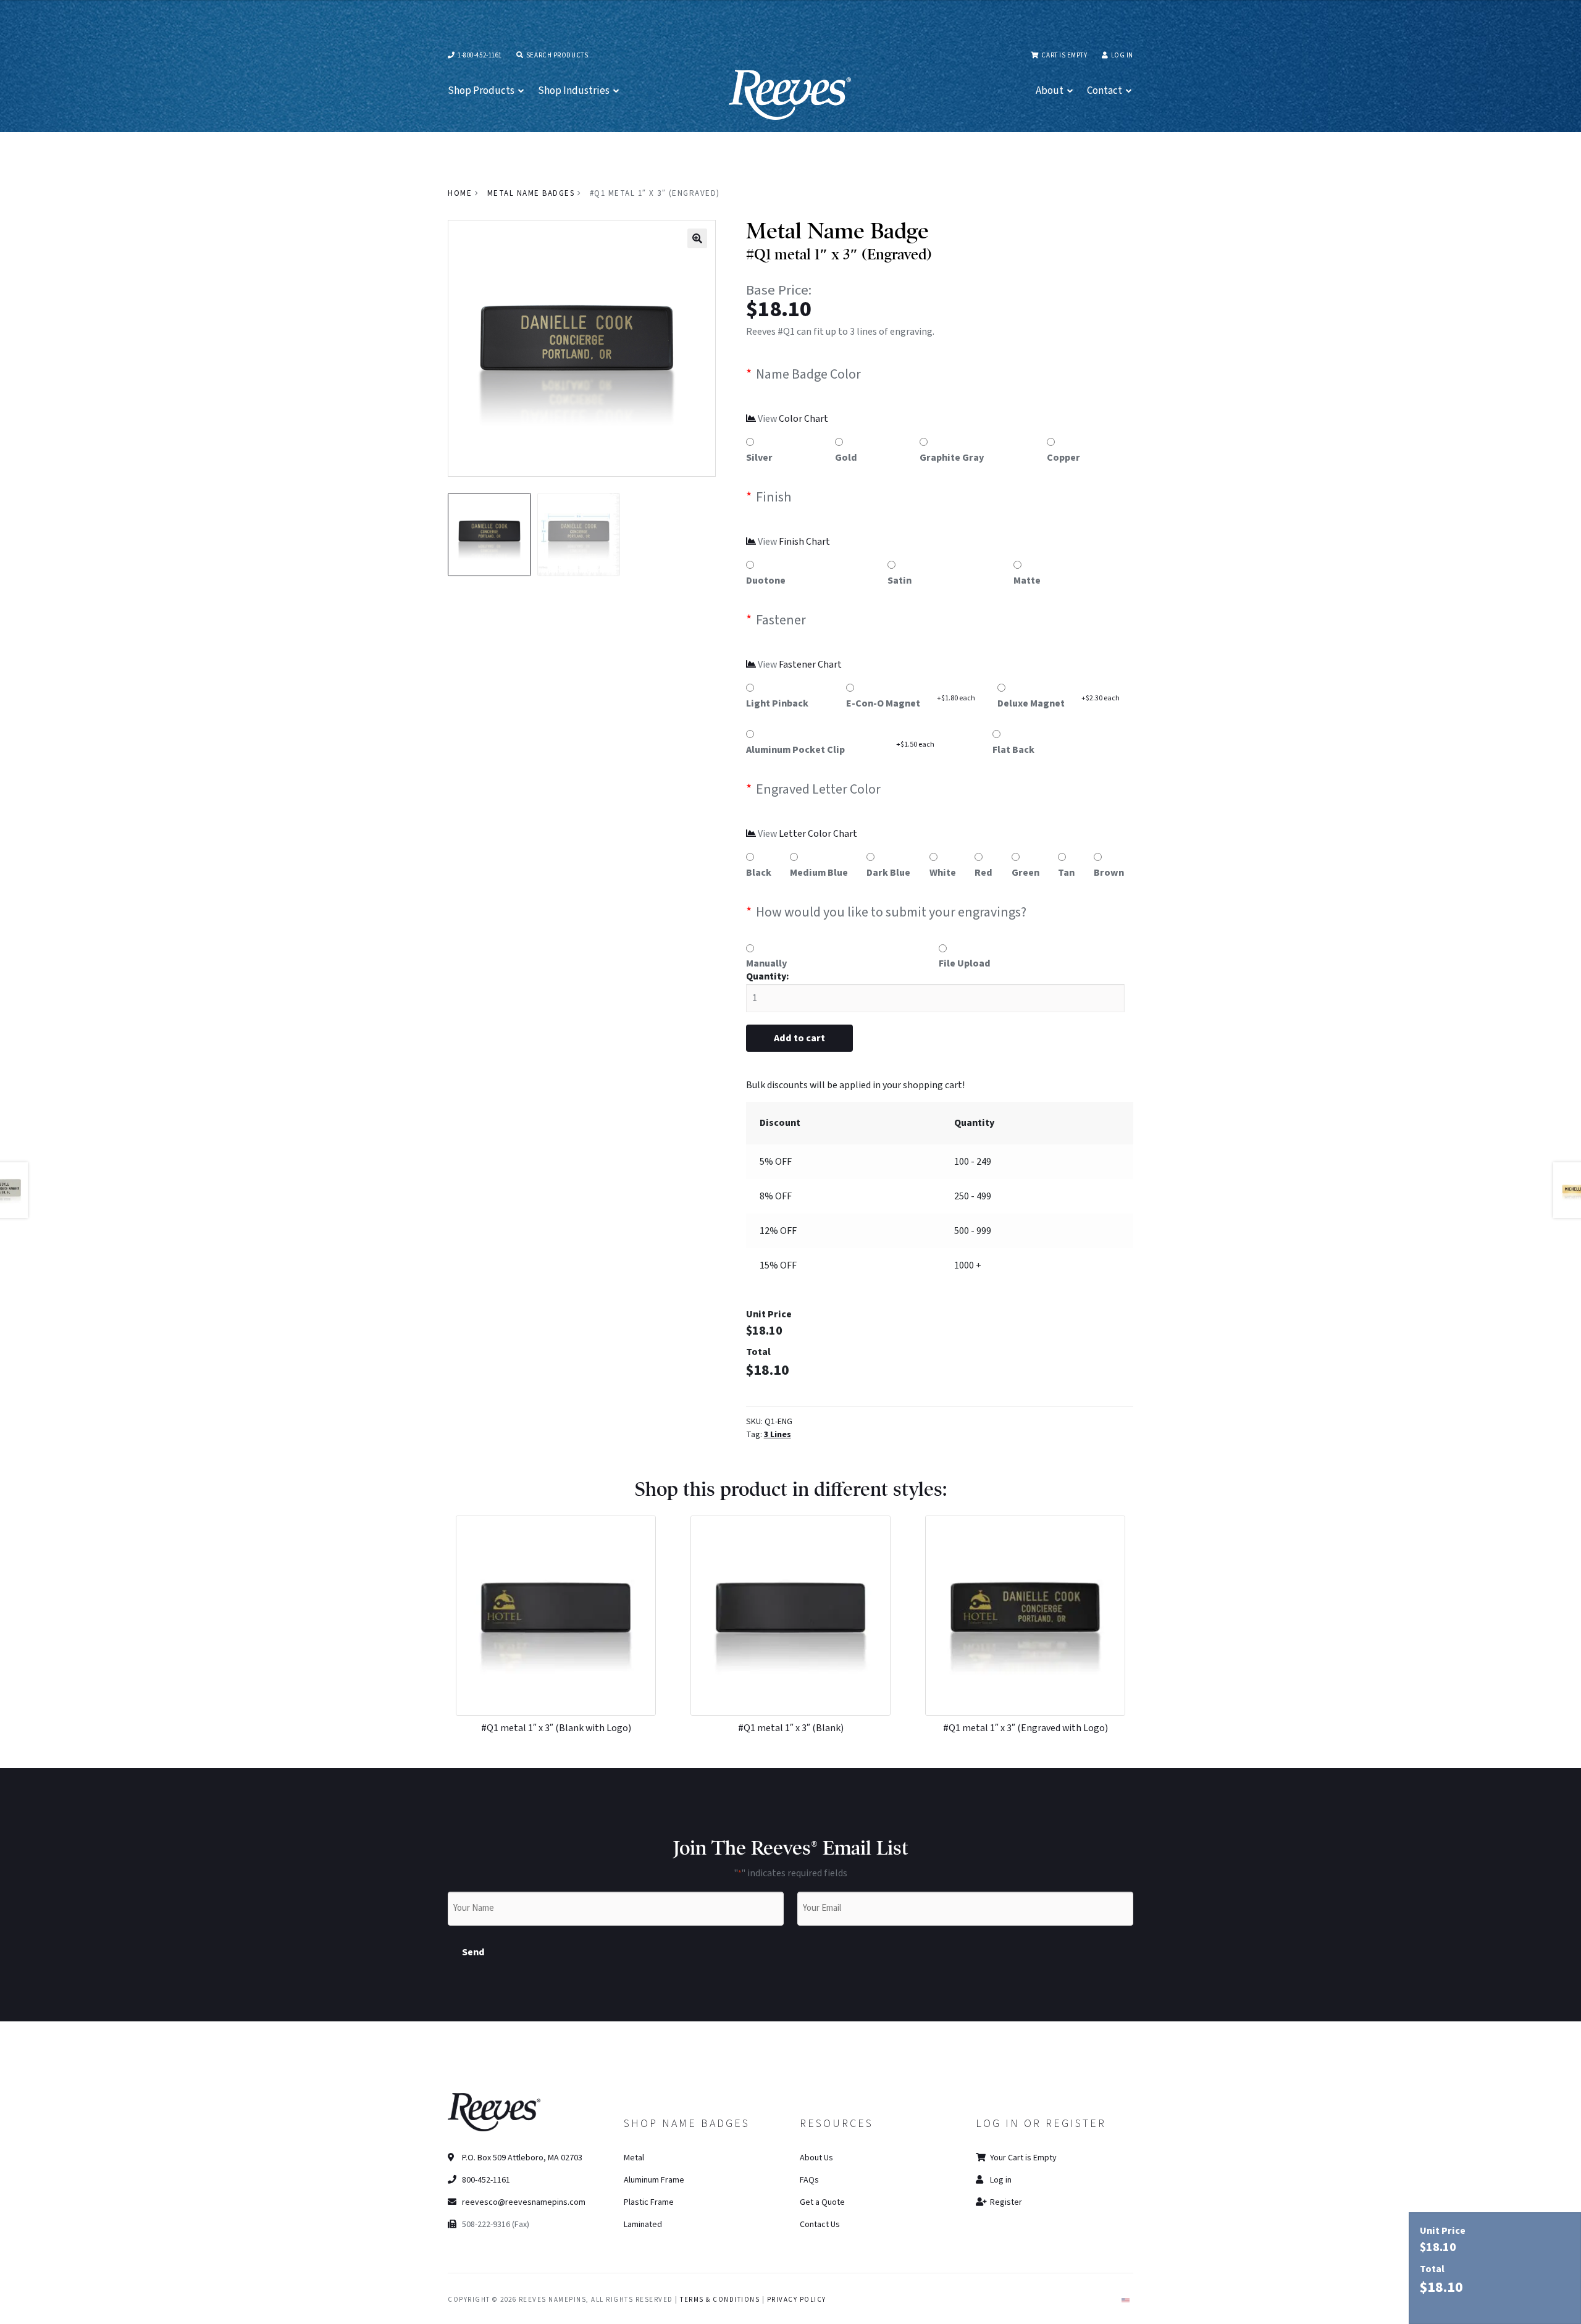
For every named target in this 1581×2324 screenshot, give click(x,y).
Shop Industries (574, 91)
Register (1005, 2202)
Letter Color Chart (818, 834)
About (1050, 91)
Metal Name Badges (531, 193)
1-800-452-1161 (479, 55)
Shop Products (481, 91)
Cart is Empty (1063, 55)
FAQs (809, 2180)
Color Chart (803, 419)
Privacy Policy (797, 2300)
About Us (816, 2158)
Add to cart (799, 1038)
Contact (1105, 91)
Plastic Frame (649, 2202)
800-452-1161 (485, 2180)
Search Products (556, 55)
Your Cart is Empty (1022, 2158)
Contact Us (820, 2225)
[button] (697, 238)
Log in (1122, 55)
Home (460, 193)
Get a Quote (822, 2202)
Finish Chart (804, 542)
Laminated (643, 2225)
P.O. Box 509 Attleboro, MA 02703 (521, 2158)
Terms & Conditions (720, 2300)
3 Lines (778, 1435)
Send (473, 1952)
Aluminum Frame (654, 2180)
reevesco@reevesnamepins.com (524, 2202)
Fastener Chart (810, 665)
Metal (634, 2158)
